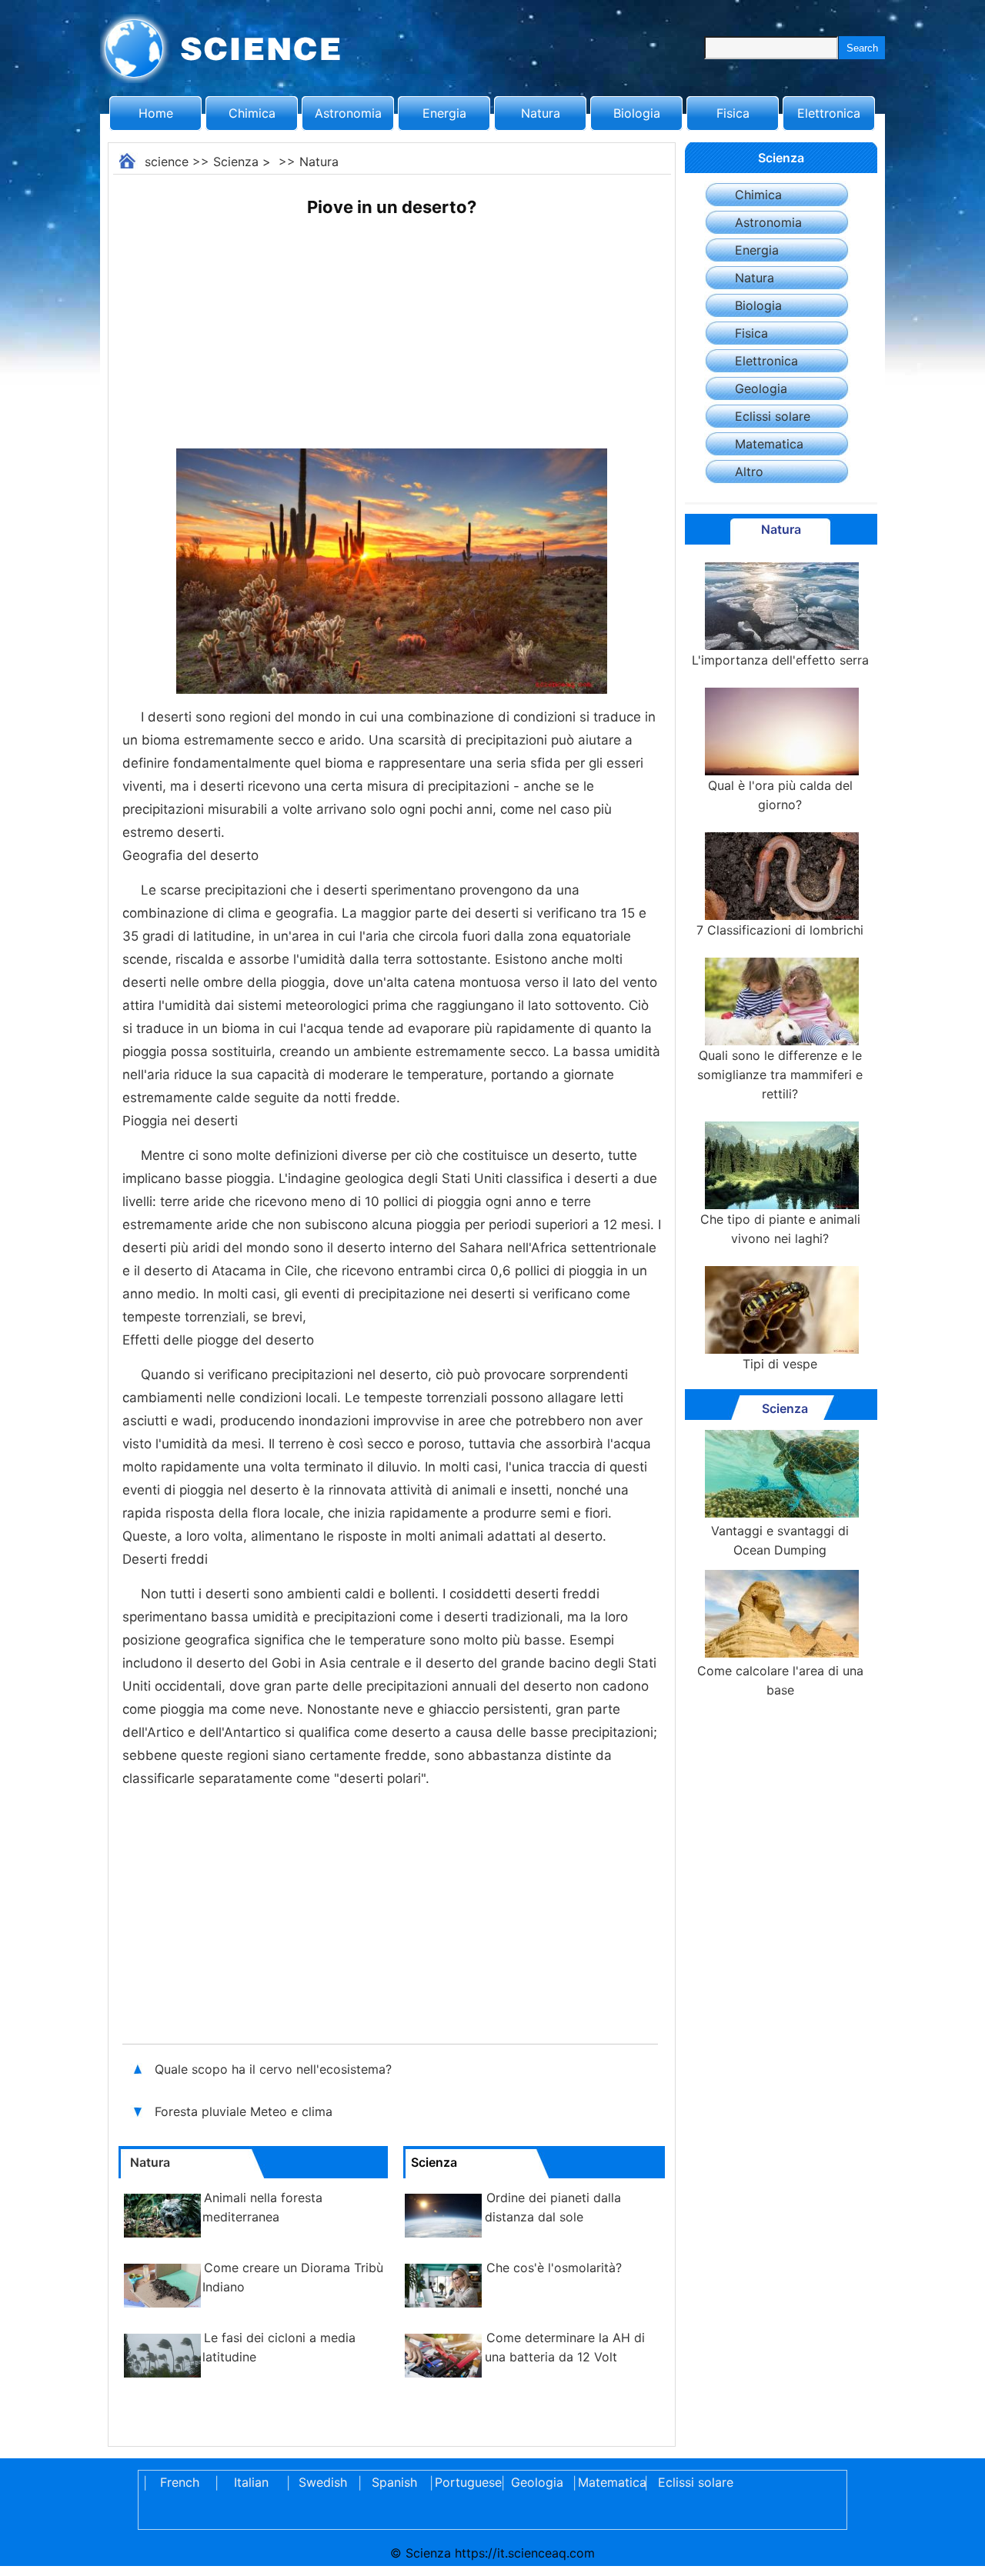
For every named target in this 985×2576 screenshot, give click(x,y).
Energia (444, 113)
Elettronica (829, 113)
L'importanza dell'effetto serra (780, 660)
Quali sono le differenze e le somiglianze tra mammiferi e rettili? (780, 1075)
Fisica (733, 113)
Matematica (769, 444)
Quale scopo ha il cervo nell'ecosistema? (275, 2069)
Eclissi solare (773, 416)
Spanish (394, 2482)
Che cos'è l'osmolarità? (554, 2268)
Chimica (252, 113)
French (180, 2482)
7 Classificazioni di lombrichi (780, 930)
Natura (541, 113)
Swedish (323, 2482)
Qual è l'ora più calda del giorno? (780, 795)
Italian (251, 2482)
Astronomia (348, 113)
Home (156, 113)
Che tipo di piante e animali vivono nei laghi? (780, 1229)
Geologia (761, 388)
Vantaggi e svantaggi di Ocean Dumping (780, 1540)
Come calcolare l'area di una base (780, 1680)
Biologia (637, 113)
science (167, 162)
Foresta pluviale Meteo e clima (245, 2111)
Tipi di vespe (780, 1364)
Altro (749, 472)
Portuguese (466, 2482)
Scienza (236, 162)
